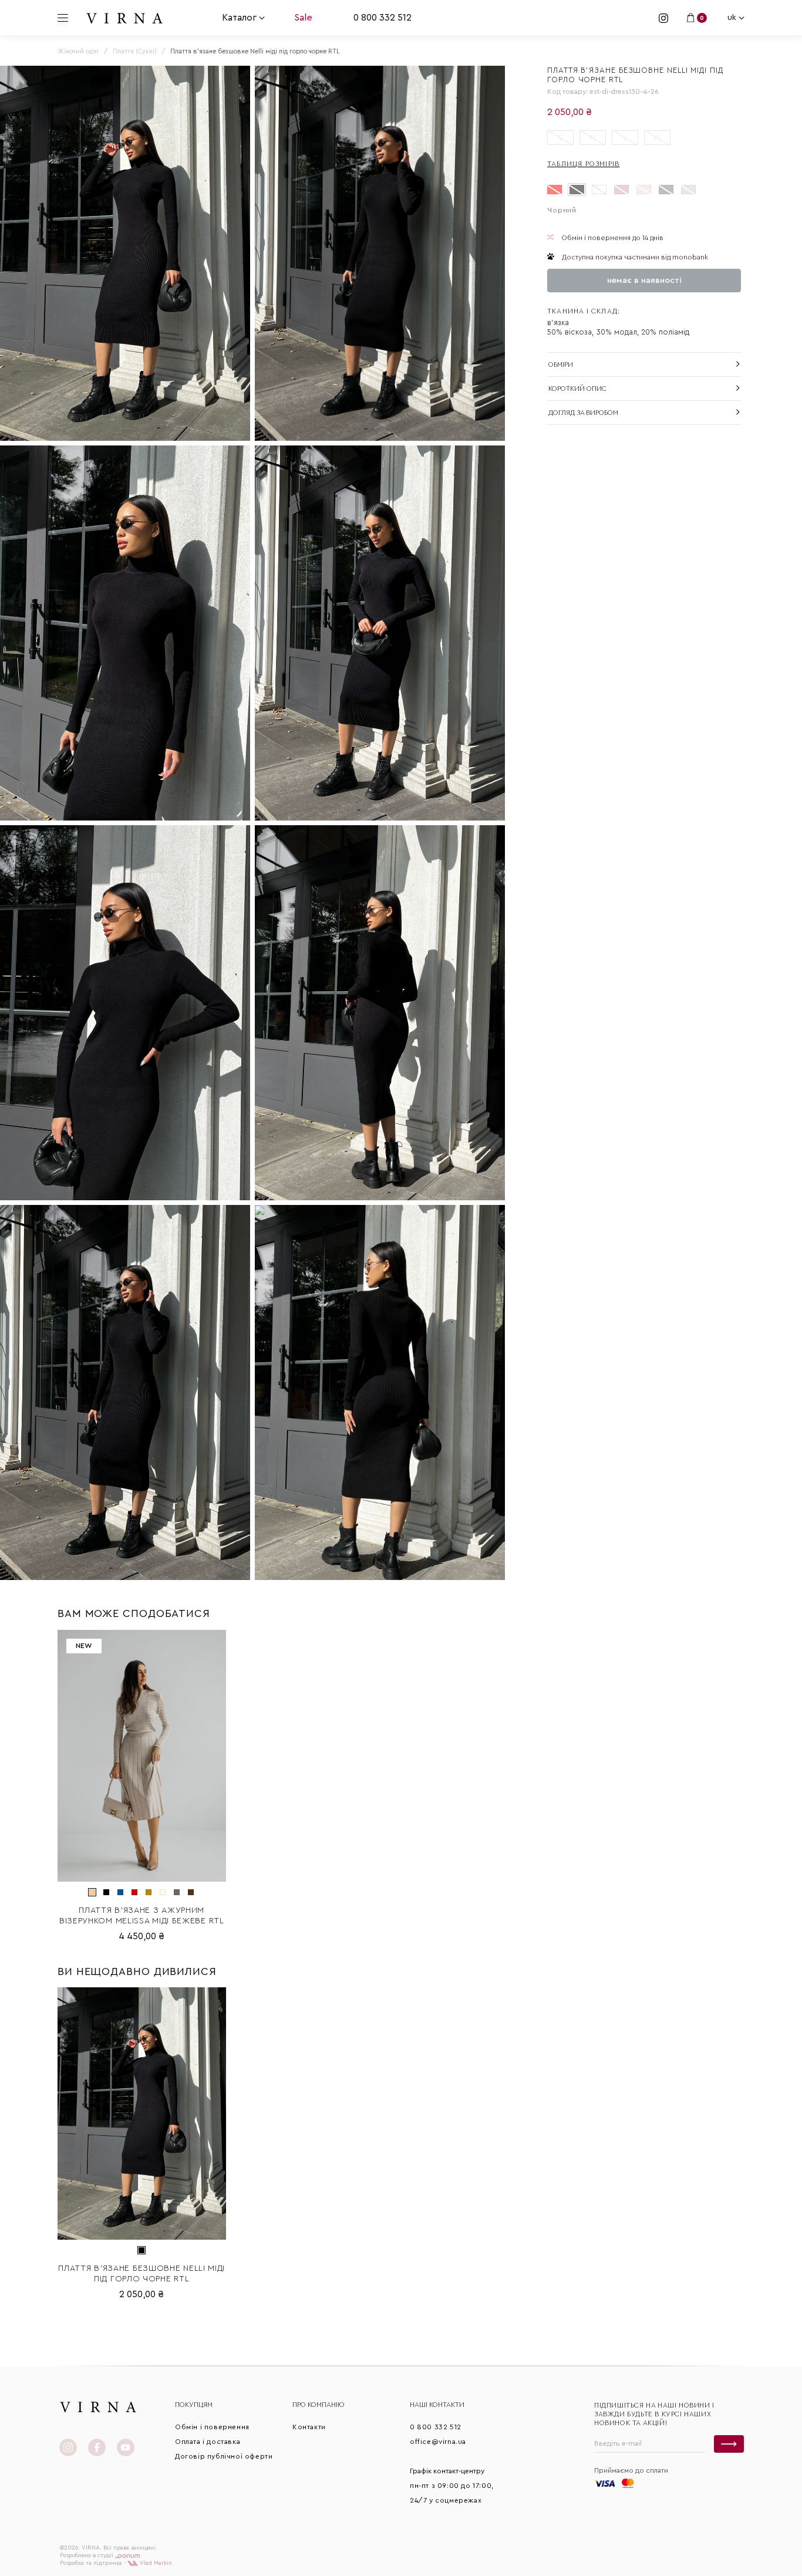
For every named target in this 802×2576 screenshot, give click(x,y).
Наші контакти (437, 2405)
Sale (303, 18)
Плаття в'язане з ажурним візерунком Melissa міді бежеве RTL (142, 1916)
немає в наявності (644, 281)
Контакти (309, 2427)
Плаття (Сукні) (135, 51)
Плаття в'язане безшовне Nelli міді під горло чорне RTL (141, 2274)
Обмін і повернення (212, 2427)
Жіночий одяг (78, 51)
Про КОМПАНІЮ (319, 2405)
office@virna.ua (438, 2442)
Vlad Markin (155, 2563)
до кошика (141, 1873)
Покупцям (194, 2405)
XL (658, 138)
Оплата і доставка (208, 2442)
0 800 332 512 (383, 18)
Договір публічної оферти (224, 2456)
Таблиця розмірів (583, 164)
